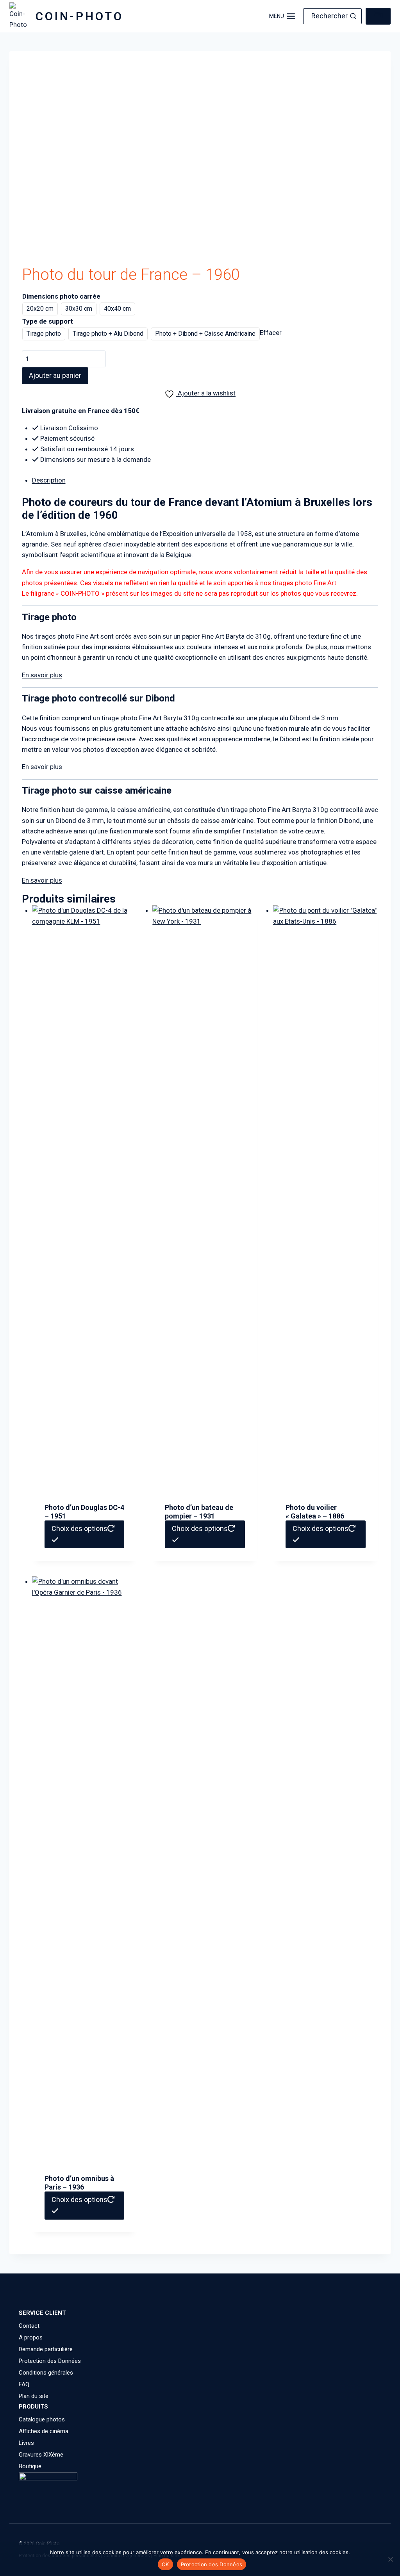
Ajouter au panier (55, 375)
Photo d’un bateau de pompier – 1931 (199, 1512)
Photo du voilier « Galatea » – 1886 (315, 1512)
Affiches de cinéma (44, 2431)
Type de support (48, 321)
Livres (26, 2443)
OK (165, 2564)
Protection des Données (50, 2361)
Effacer (271, 333)
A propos (31, 2337)
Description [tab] (49, 480)
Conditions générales (46, 2373)
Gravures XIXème (41, 2455)
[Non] (390, 2559)
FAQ (24, 2384)
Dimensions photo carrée (61, 296)
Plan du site (34, 2396)
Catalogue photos (42, 2419)
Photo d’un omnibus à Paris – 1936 (79, 2183)
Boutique (30, 2466)
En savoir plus (42, 675)
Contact (29, 2326)
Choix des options (79, 1528)
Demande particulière (46, 2349)
